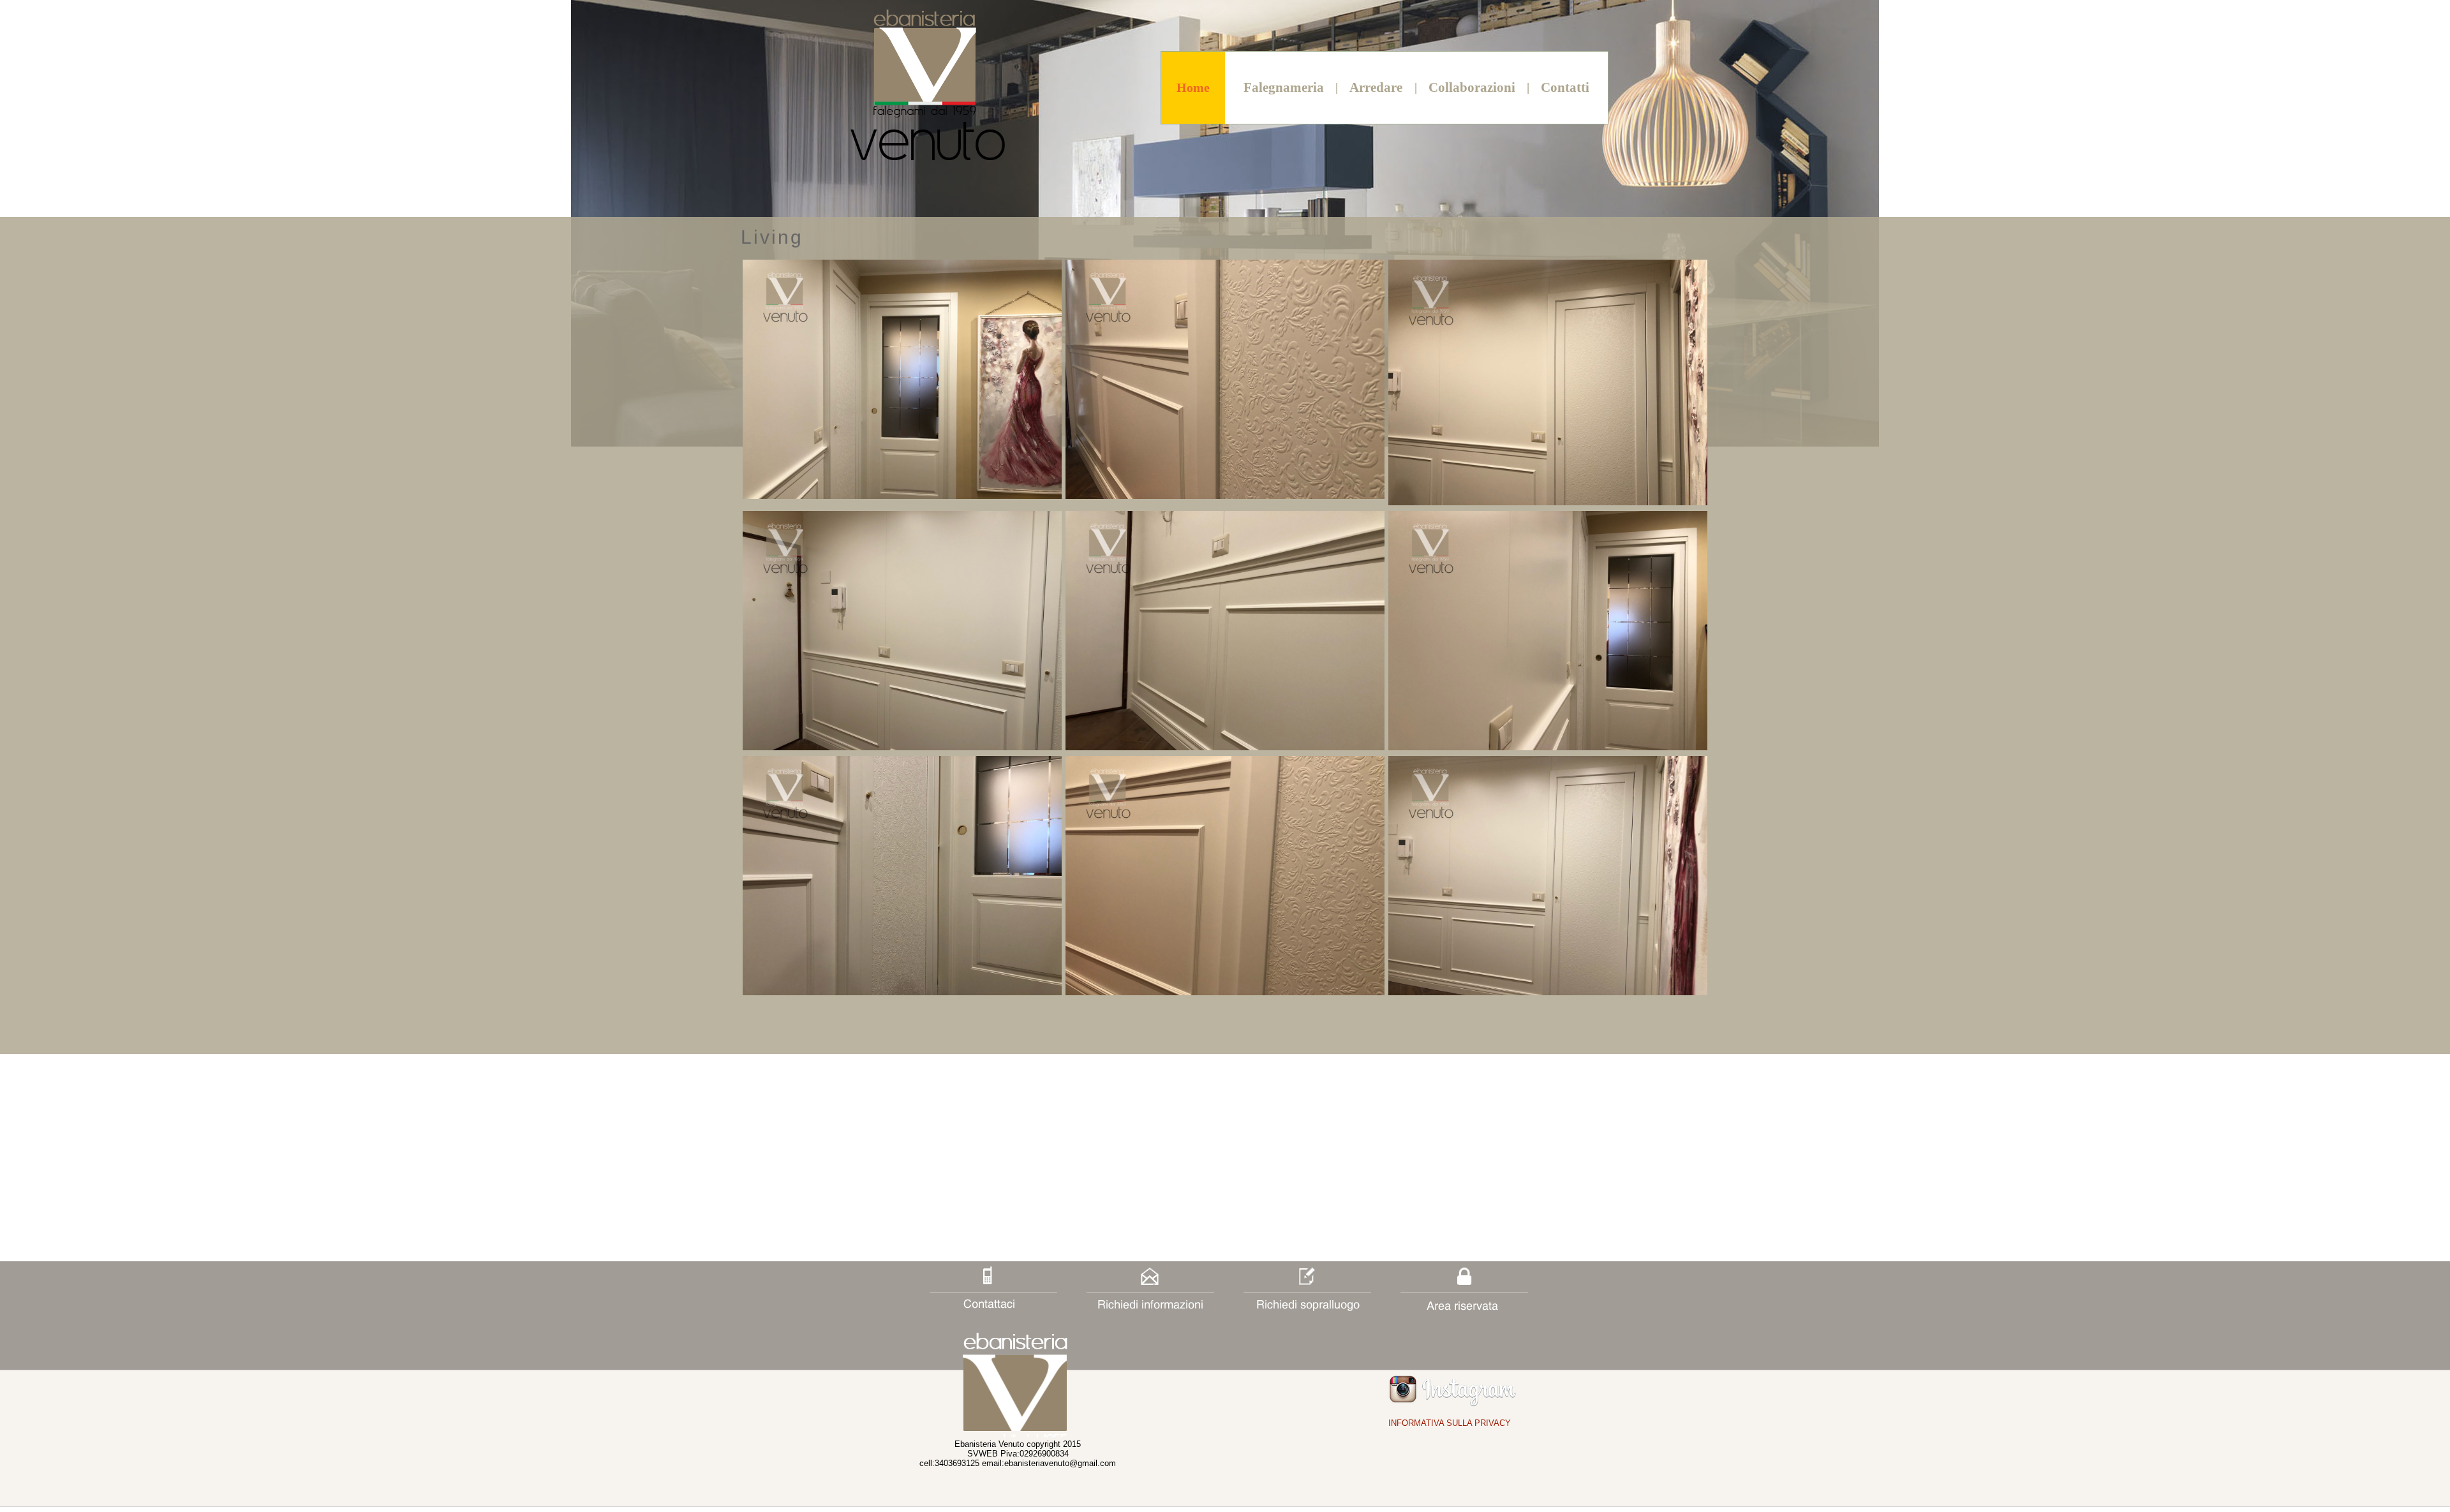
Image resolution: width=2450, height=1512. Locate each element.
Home (1193, 87)
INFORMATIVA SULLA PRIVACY (1450, 1423)
